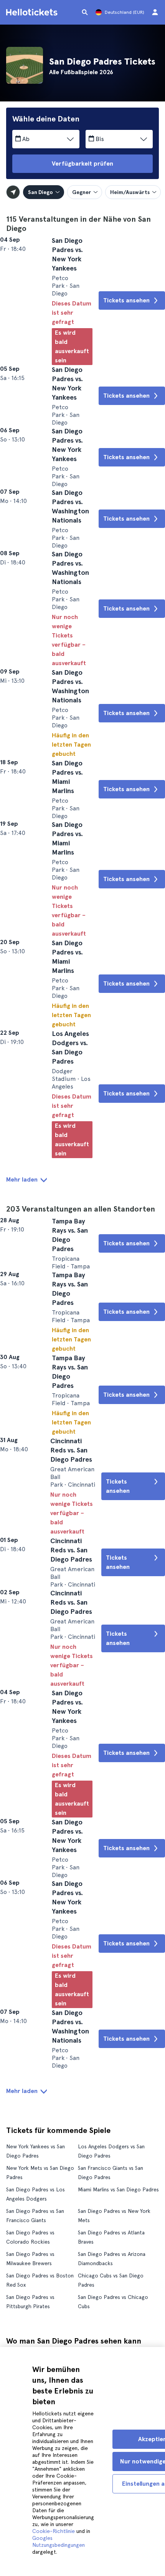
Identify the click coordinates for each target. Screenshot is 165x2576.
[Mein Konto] (155, 12)
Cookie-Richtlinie (54, 2531)
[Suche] (85, 12)
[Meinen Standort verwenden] (13, 192)
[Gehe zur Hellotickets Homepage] (33, 12)
